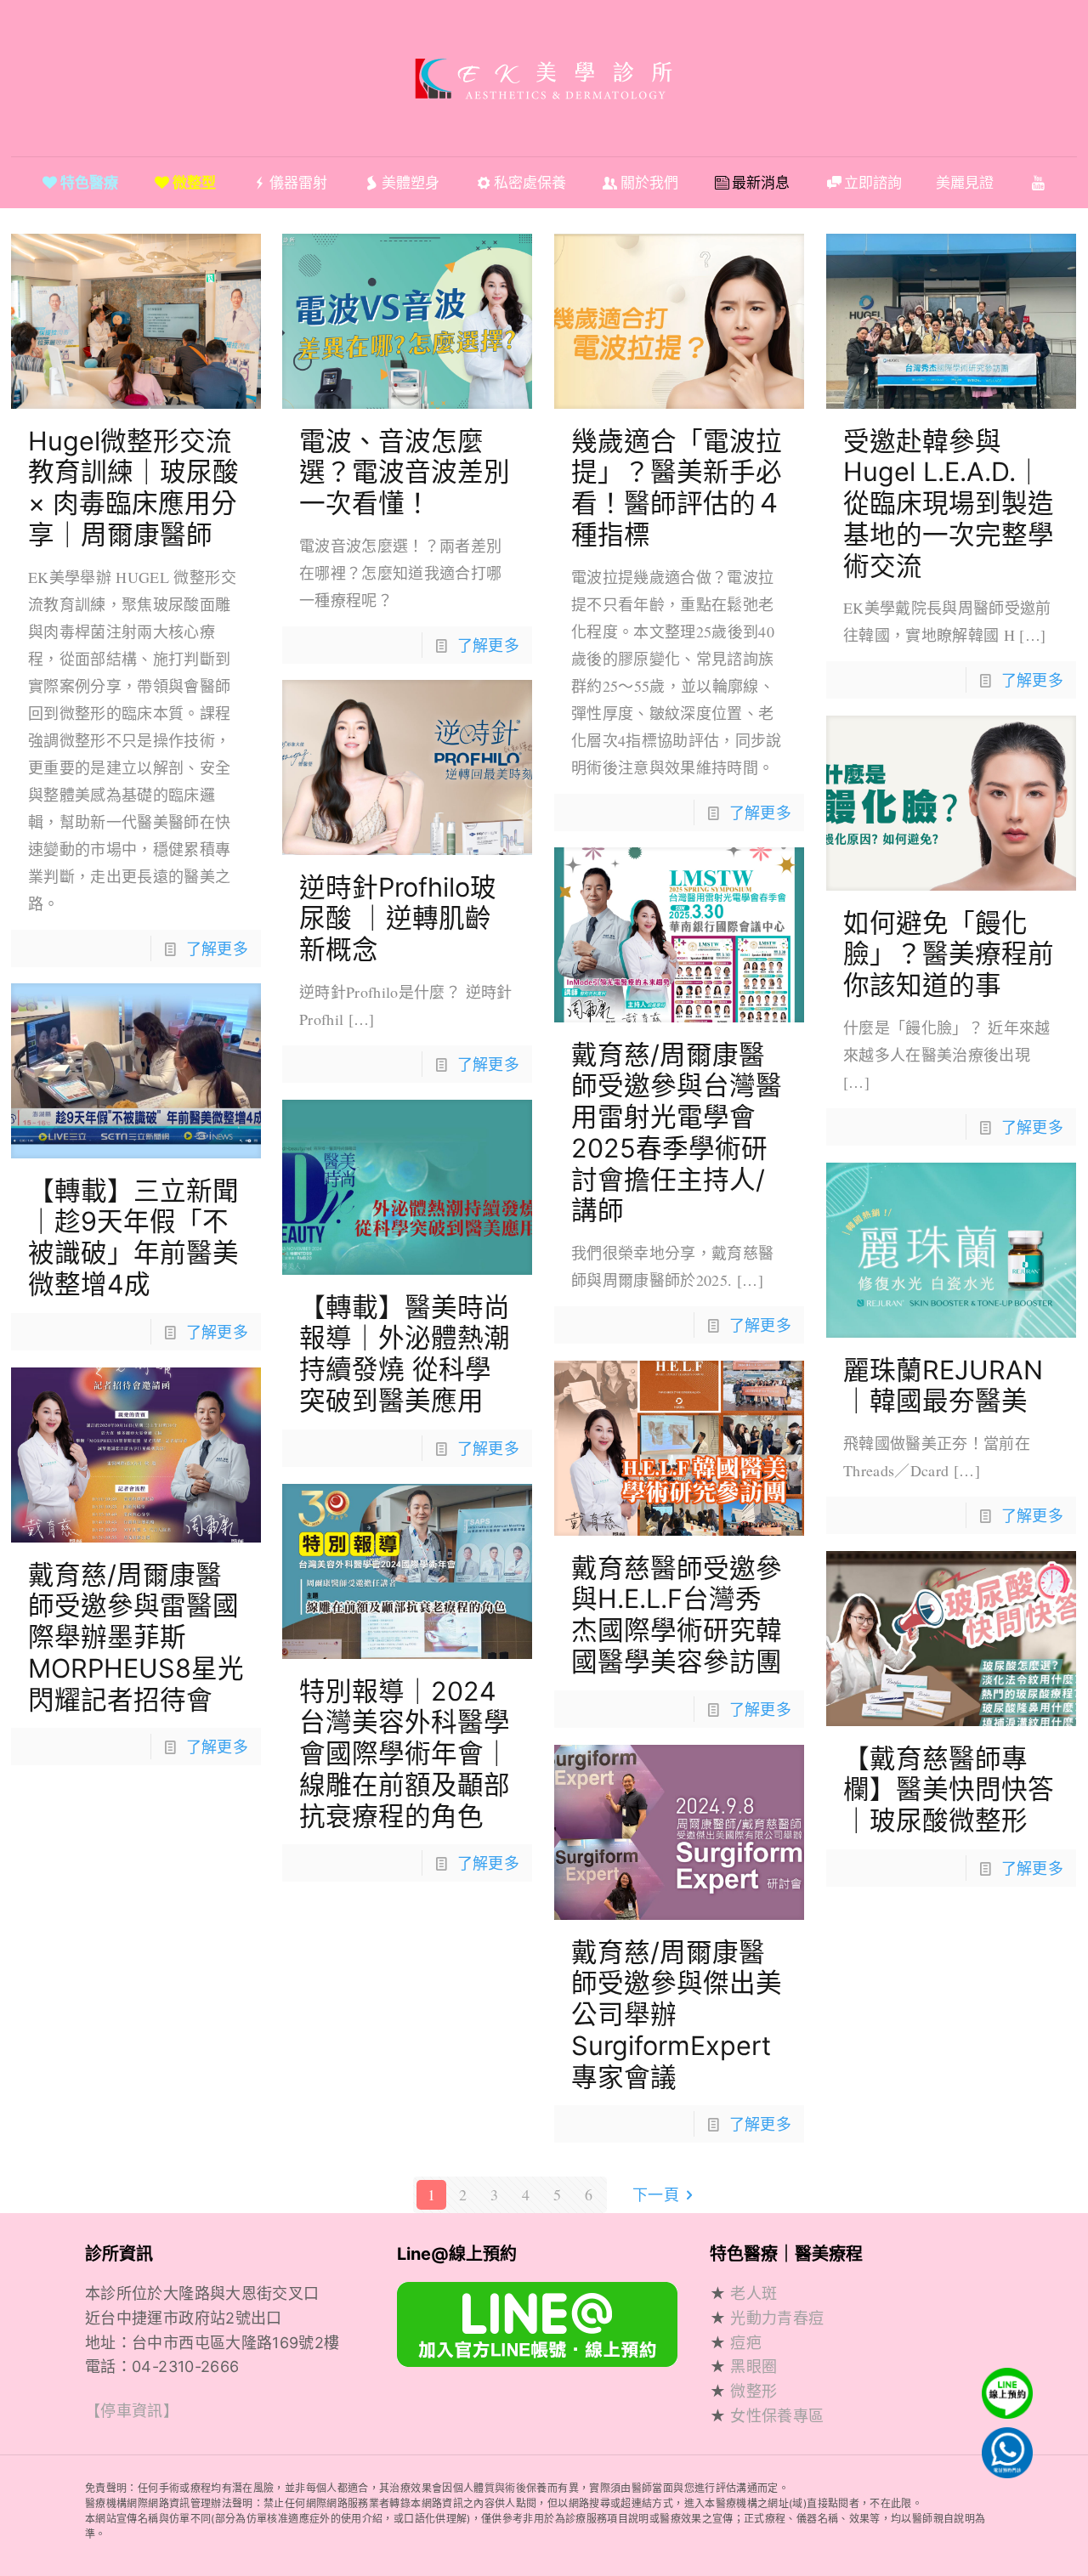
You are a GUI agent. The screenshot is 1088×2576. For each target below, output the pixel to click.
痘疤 (746, 2343)
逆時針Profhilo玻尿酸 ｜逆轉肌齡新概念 (398, 918)
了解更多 (217, 948)
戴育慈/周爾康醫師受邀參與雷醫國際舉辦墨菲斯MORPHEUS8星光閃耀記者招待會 (136, 1637)
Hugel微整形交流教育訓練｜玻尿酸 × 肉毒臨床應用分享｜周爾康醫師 (133, 487)
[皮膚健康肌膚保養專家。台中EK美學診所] (544, 78)
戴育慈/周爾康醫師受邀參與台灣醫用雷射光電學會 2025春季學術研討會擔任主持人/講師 (677, 1132)
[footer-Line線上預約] (537, 2361)
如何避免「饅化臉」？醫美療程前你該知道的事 (949, 954)
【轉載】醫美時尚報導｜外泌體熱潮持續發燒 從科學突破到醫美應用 (405, 1353)
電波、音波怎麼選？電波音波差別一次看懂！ (405, 472)
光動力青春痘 (777, 2318)
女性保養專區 (777, 2416)
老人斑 (754, 2293)
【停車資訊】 (132, 2411)
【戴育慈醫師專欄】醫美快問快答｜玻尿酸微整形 (949, 1789)
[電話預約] (1003, 2449)
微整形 (754, 2392)
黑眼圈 (754, 2367)
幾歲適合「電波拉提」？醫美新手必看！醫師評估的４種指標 (677, 487)
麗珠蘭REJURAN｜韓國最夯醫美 (943, 1385)
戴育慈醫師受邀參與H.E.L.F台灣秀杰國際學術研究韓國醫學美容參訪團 (677, 1614)
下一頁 (656, 2194)
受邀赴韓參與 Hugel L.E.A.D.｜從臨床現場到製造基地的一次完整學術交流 (949, 503)
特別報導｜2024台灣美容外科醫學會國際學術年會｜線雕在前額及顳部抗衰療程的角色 (405, 1753)
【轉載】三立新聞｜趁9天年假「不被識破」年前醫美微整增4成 (133, 1237)
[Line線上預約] (1003, 2402)
